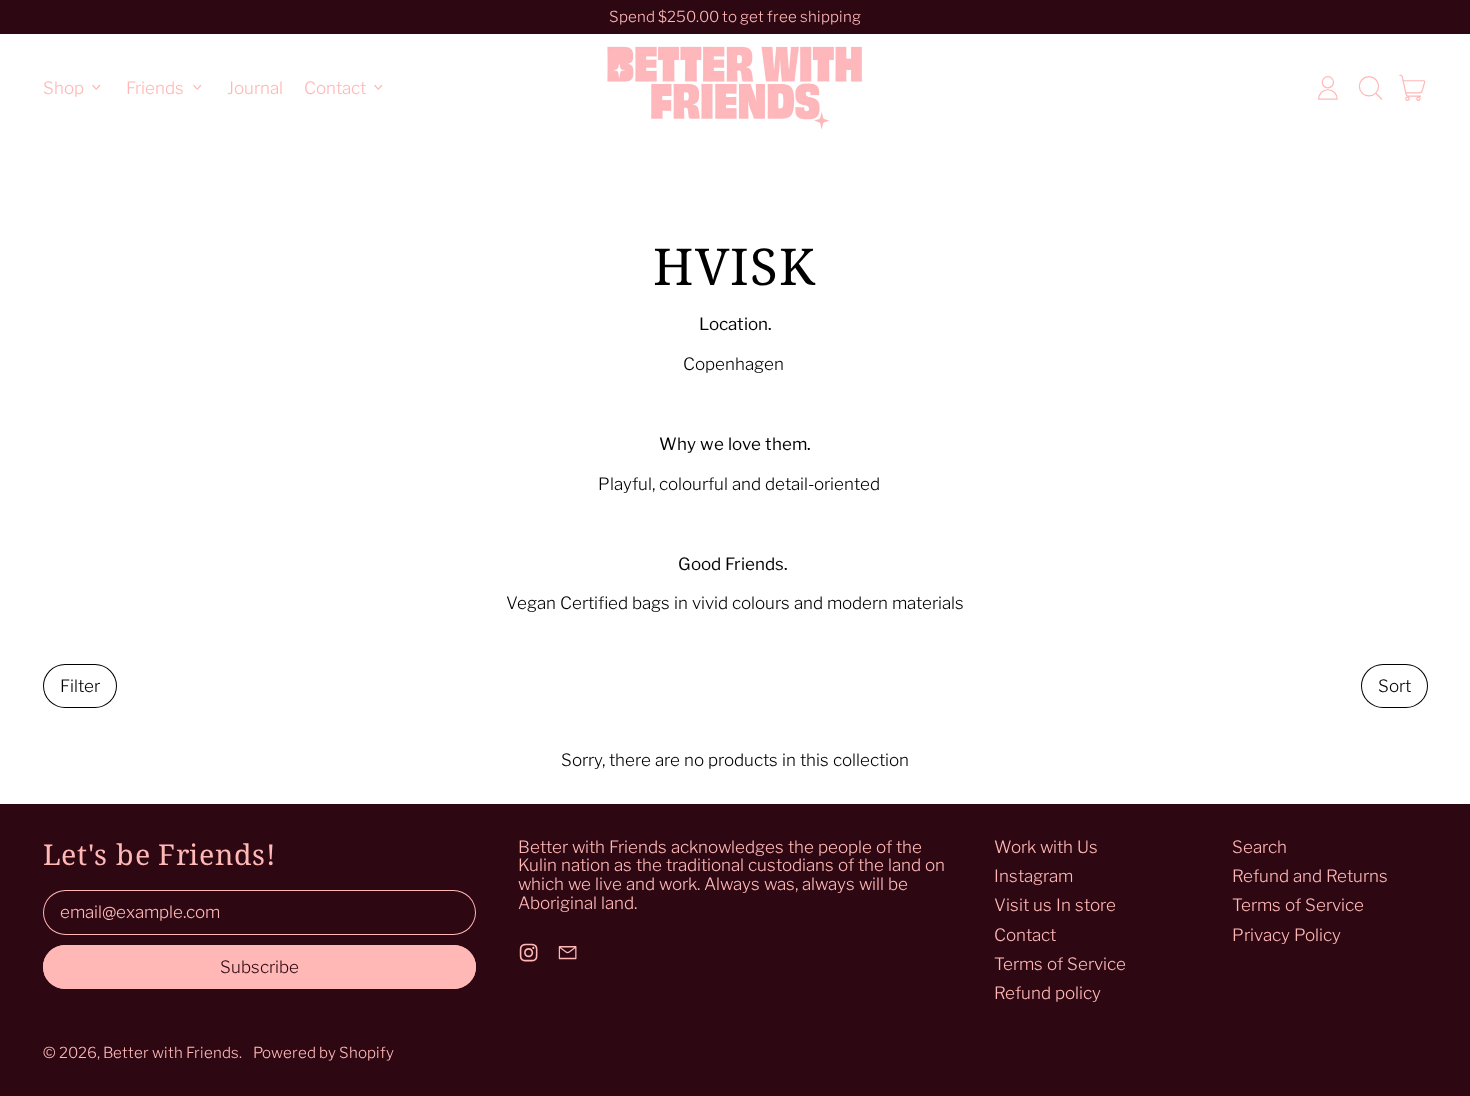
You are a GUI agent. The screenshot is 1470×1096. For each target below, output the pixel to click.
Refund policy (1047, 993)
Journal (255, 87)
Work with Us (1046, 847)
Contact (1025, 935)
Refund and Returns (1310, 876)
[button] (1370, 88)
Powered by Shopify (323, 1052)
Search (1259, 847)
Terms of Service (1060, 964)
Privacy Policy (1286, 935)
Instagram (1033, 876)
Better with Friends (171, 1052)
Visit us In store (1055, 905)
